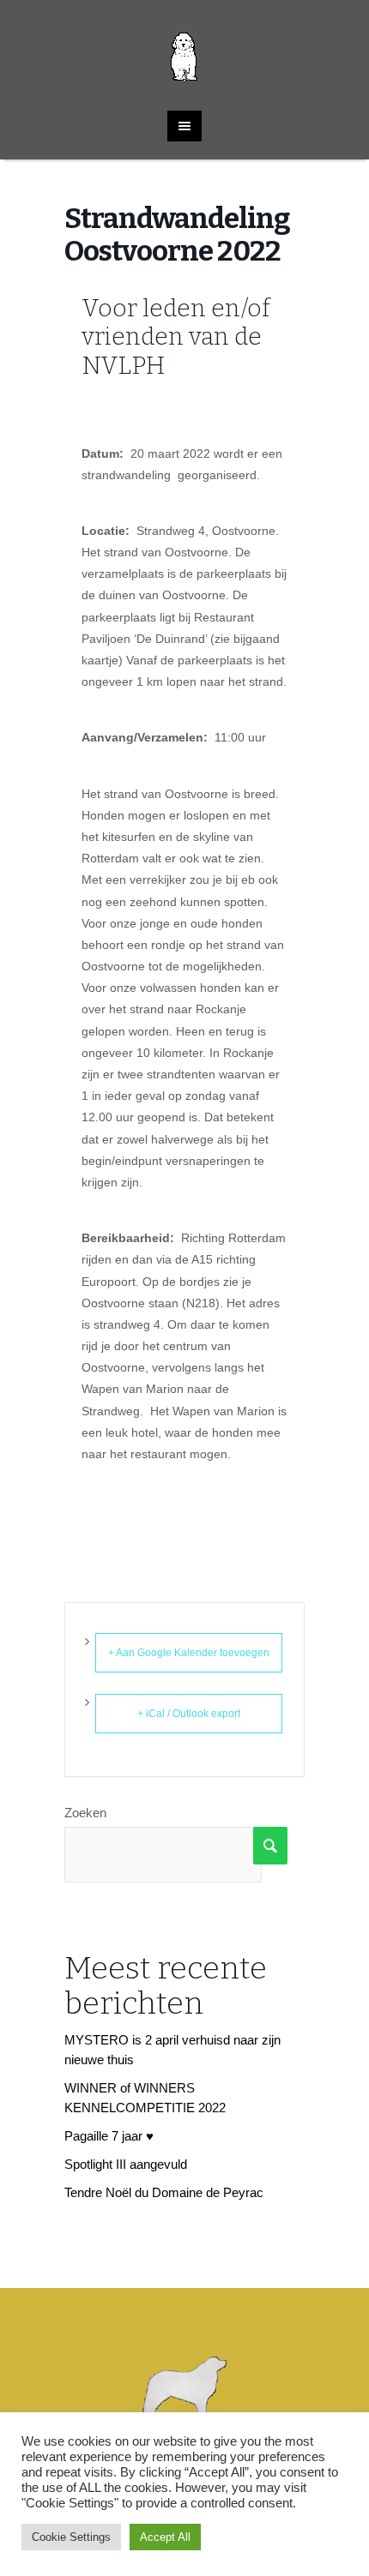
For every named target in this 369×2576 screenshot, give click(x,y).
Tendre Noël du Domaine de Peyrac (164, 2192)
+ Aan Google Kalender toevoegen (189, 1653)
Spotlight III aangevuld (126, 2164)
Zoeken (85, 1813)
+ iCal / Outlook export (189, 1714)
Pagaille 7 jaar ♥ (109, 2136)
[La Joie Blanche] (185, 47)
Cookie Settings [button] (71, 2537)
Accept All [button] (165, 2537)
